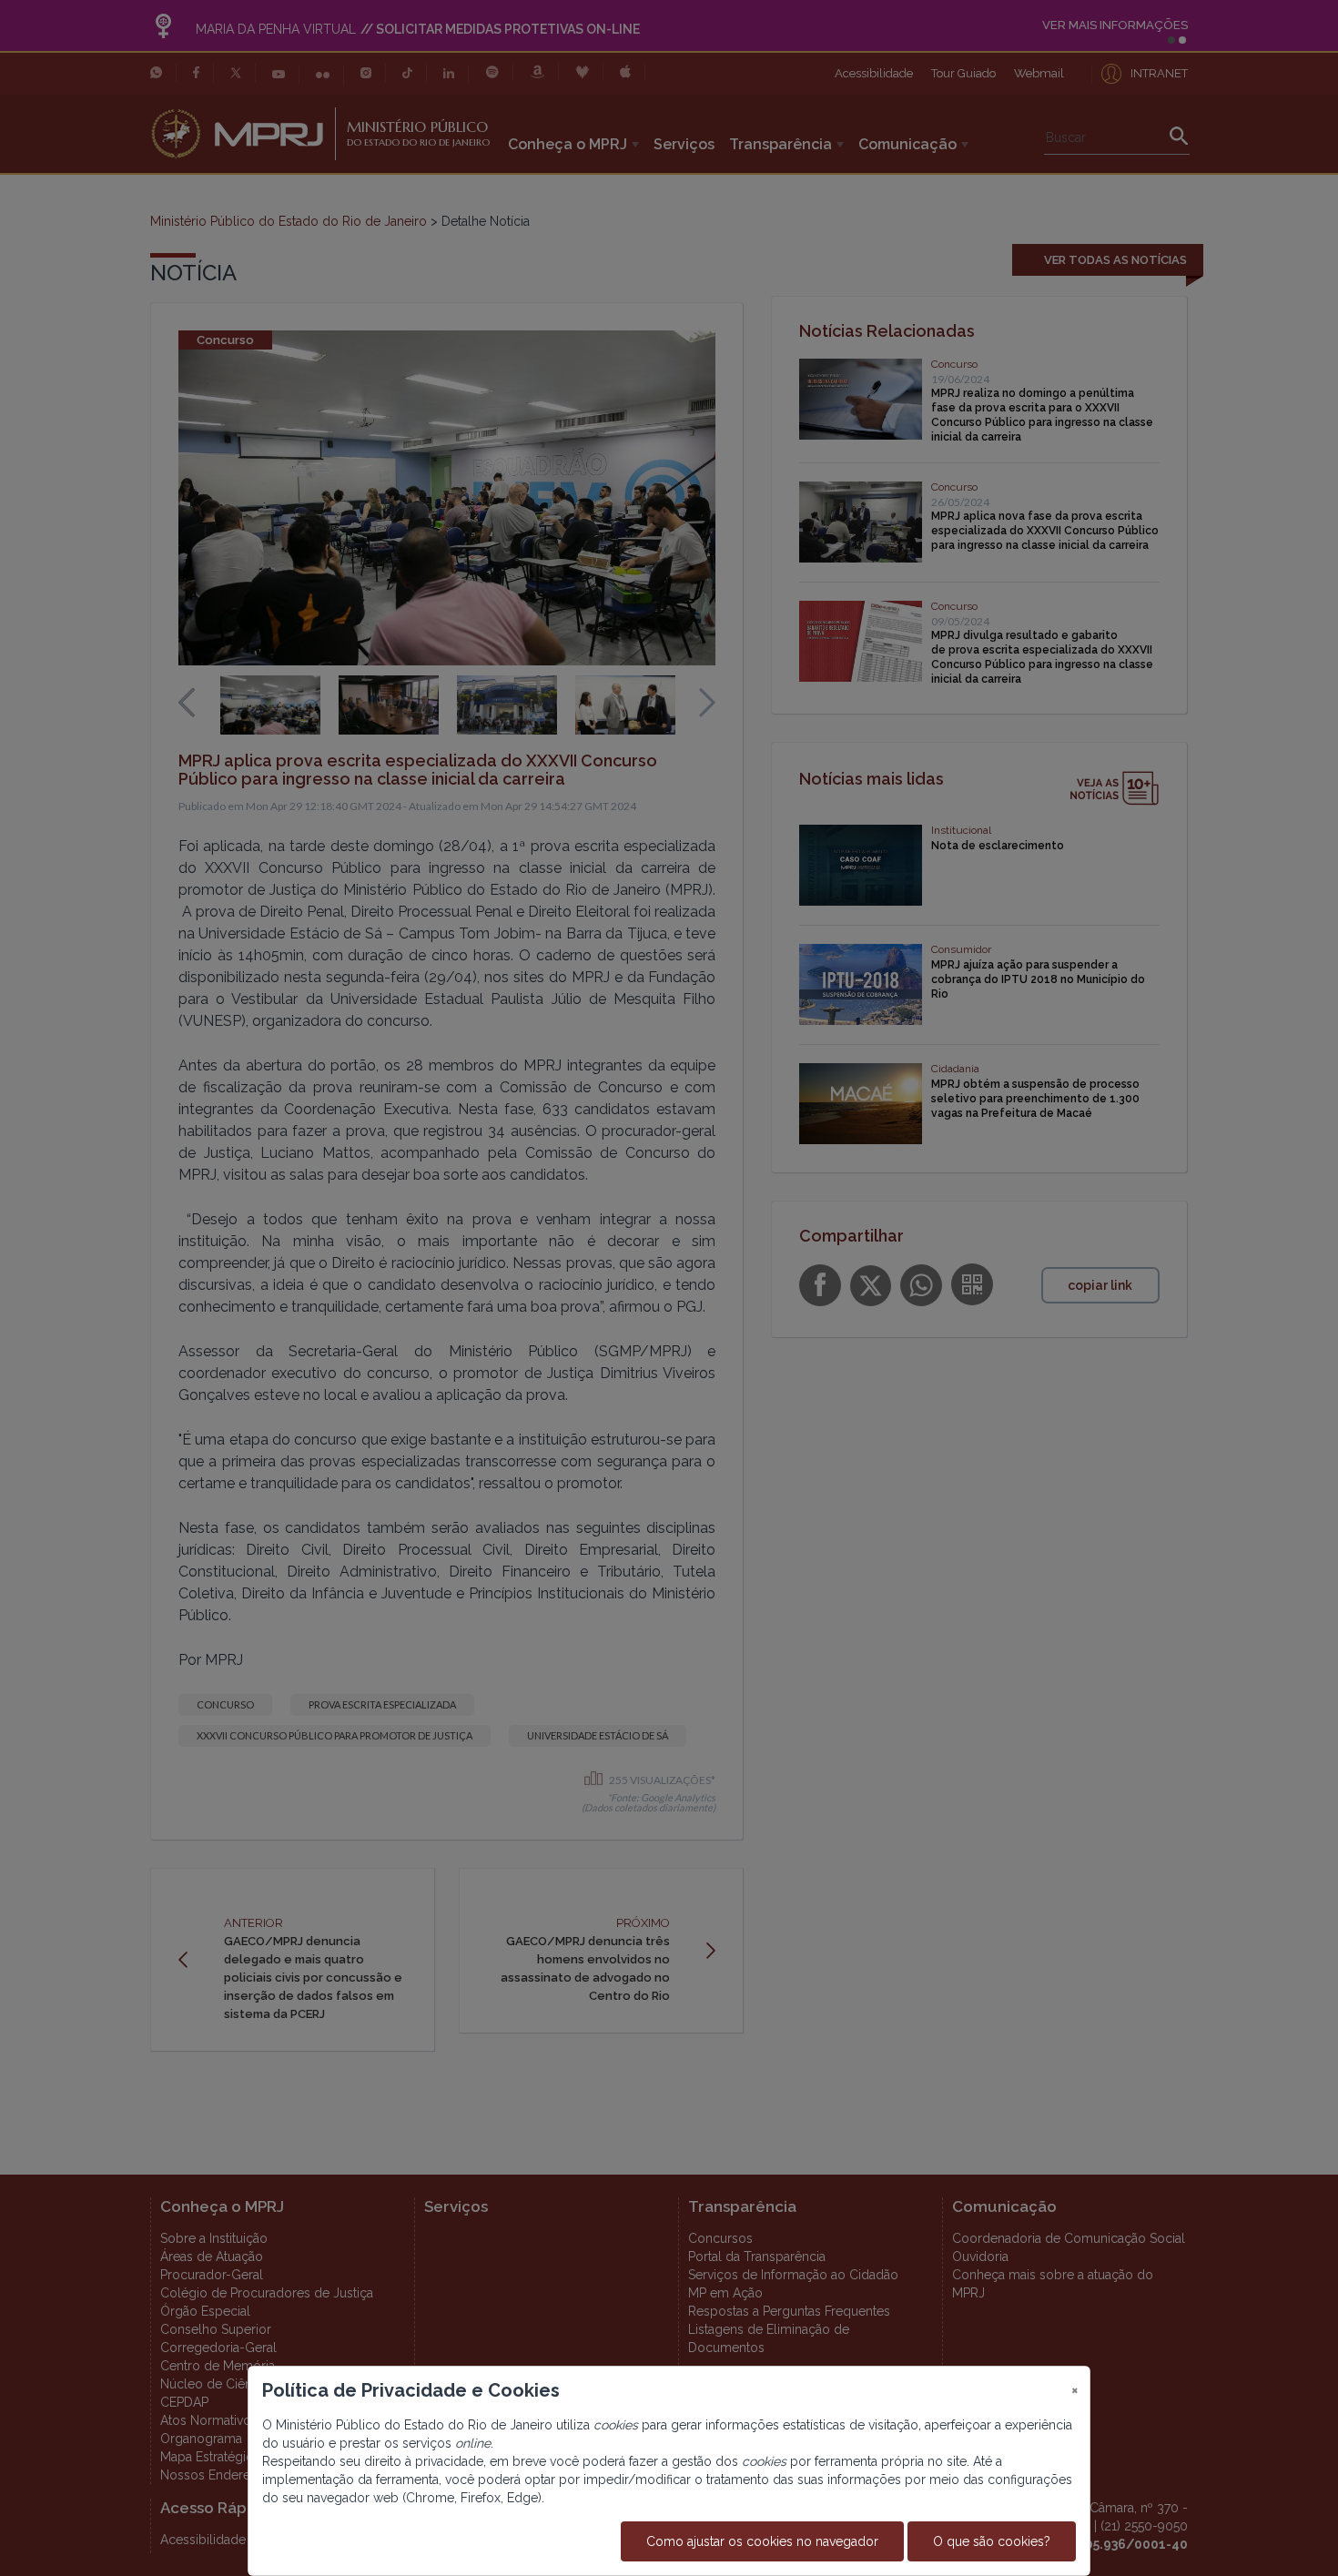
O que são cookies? (992, 2541)
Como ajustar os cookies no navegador (762, 2541)
